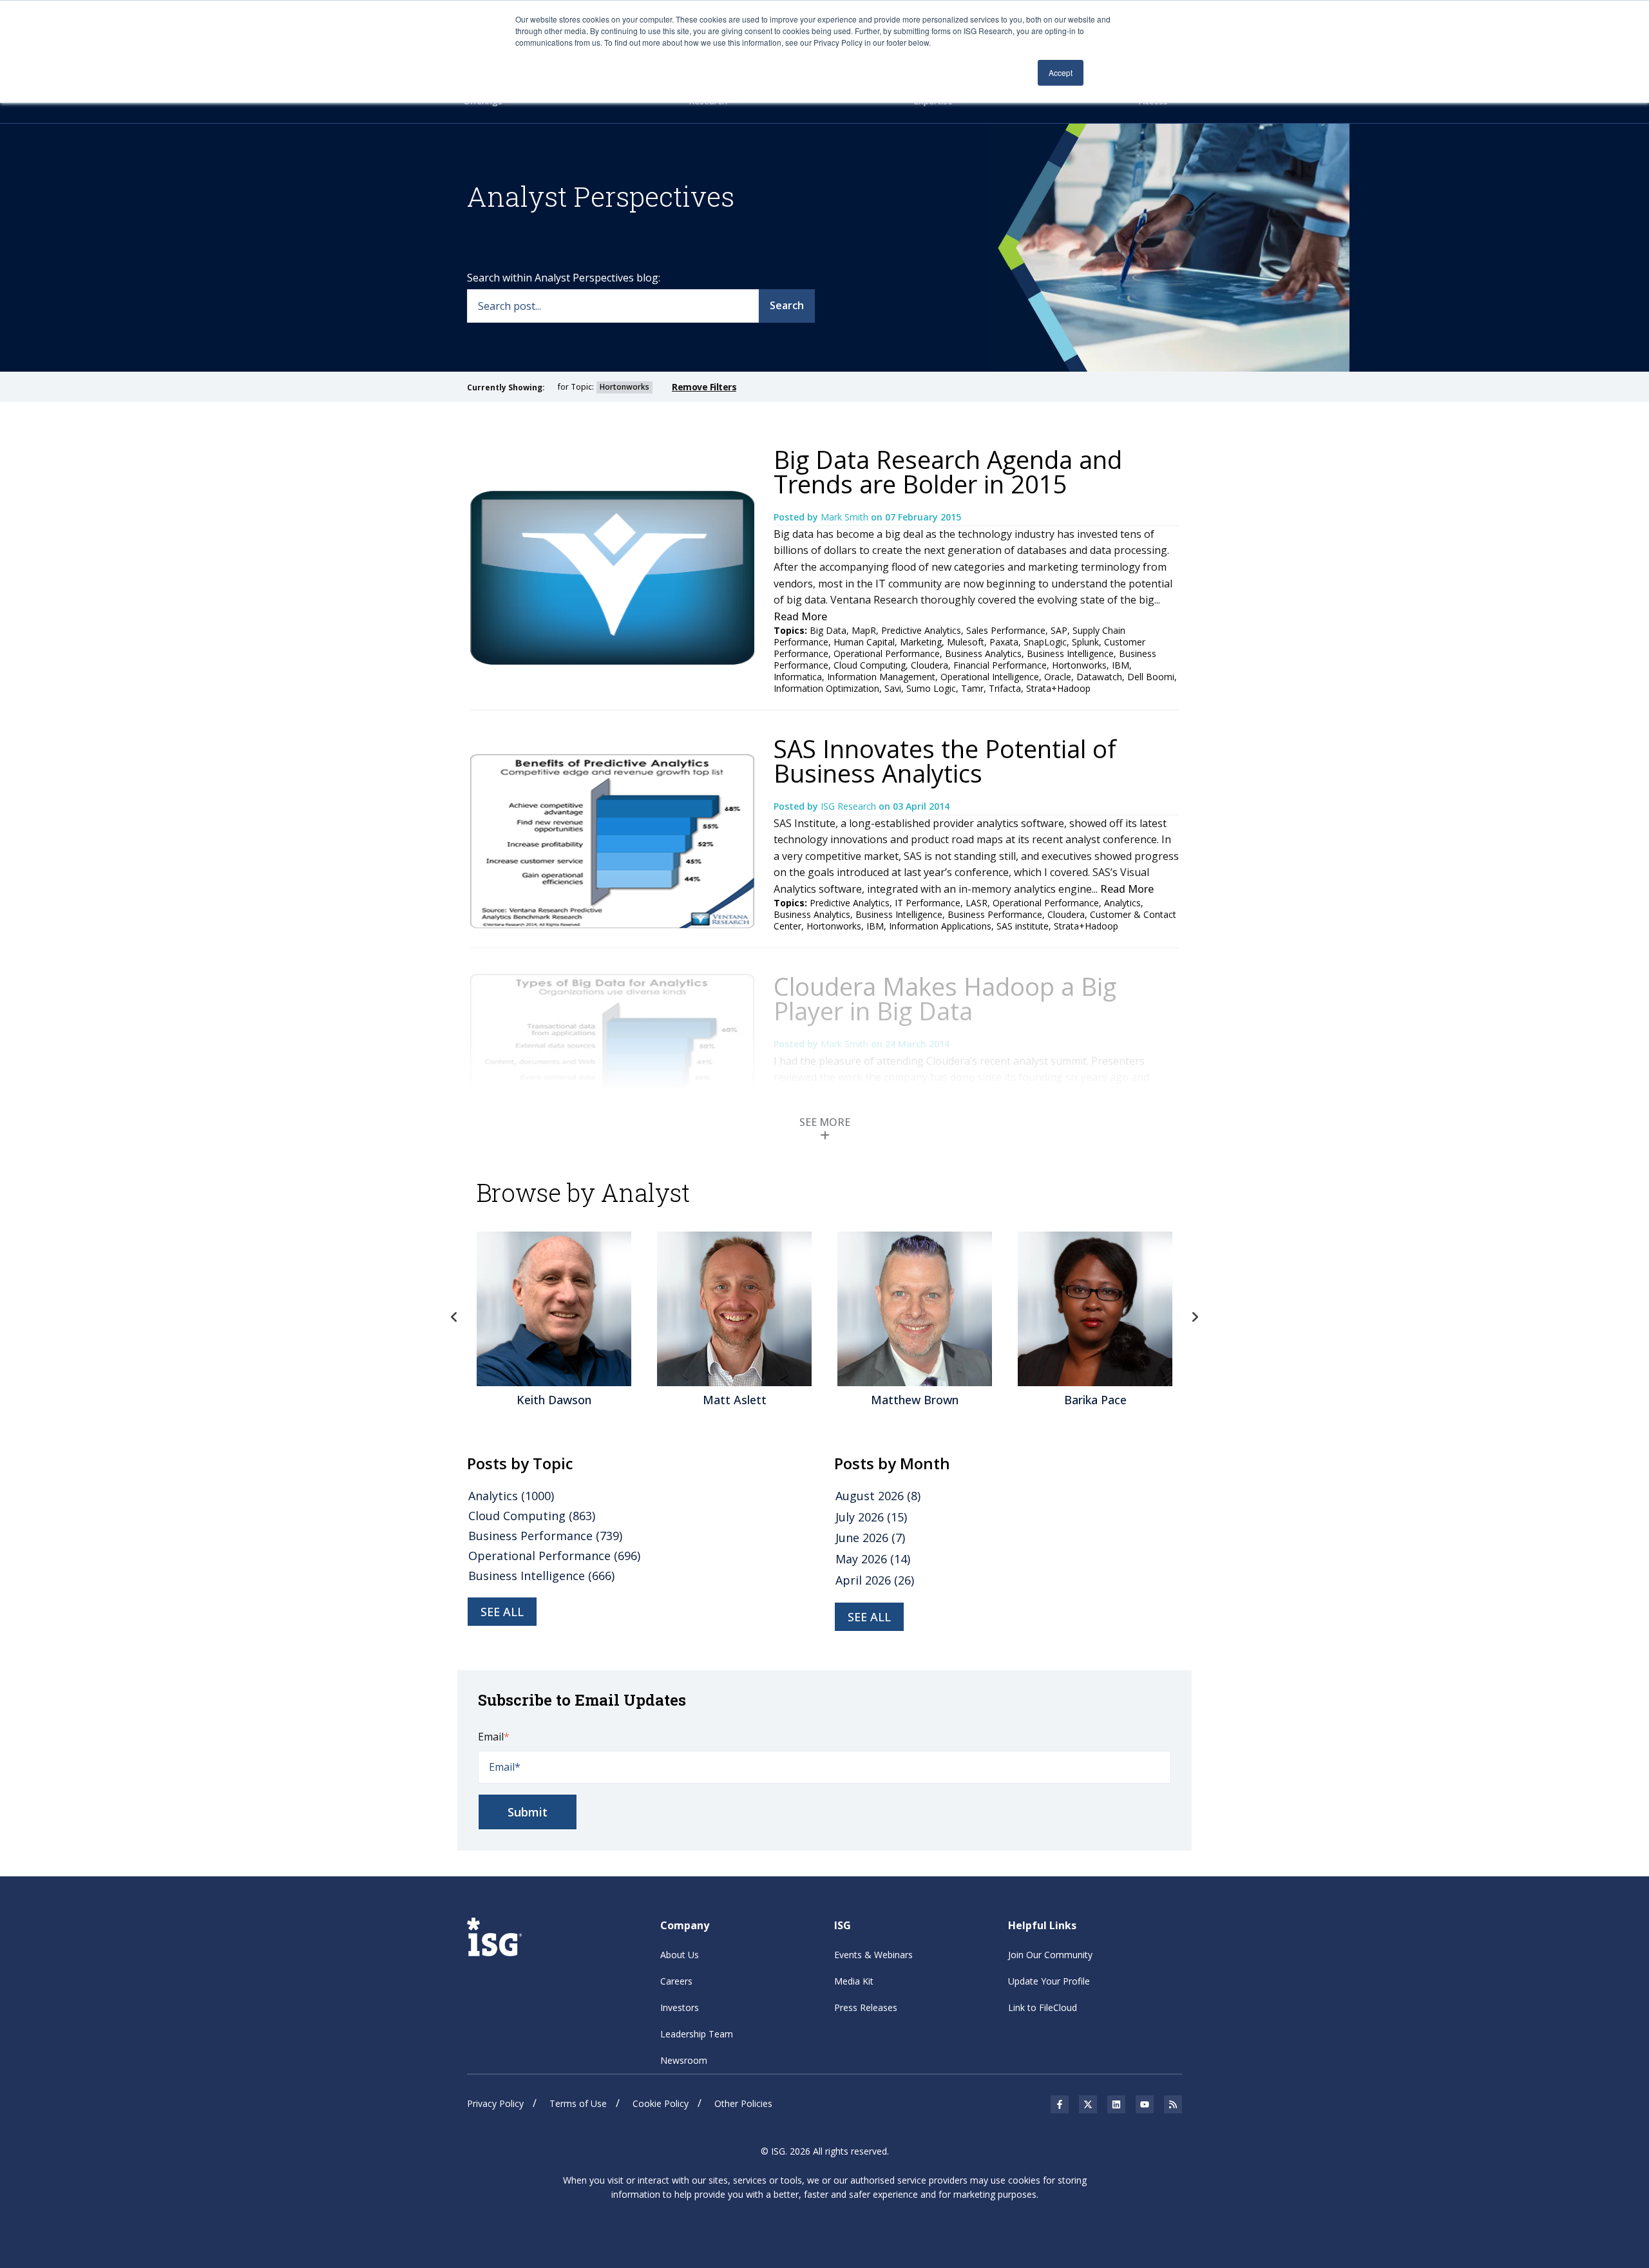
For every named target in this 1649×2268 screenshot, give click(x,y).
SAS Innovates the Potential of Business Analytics (945, 761)
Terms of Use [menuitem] (578, 2103)
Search (787, 305)
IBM (1120, 665)
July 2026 (871, 1517)
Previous (454, 1317)
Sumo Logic (931, 688)
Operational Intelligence (990, 677)
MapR (864, 630)
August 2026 (878, 1496)
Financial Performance (1000, 665)
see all (502, 1612)
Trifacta (1005, 688)
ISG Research (850, 806)
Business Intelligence (1070, 653)
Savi (893, 688)
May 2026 (873, 1559)
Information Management (881, 677)
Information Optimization (826, 688)
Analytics (1122, 903)
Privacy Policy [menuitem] (495, 2103)
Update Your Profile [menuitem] (1049, 1981)
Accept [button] (1061, 72)
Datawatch (1099, 677)
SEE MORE (825, 1122)
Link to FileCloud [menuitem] (1043, 2007)
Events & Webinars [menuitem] (873, 1955)
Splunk (1085, 642)
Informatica (798, 677)
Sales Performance (1006, 630)
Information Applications (940, 926)
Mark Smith (846, 517)
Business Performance (995, 914)
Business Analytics (983, 653)
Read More (800, 616)
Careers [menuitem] (676, 1981)
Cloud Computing (870, 665)
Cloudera (929, 665)
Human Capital (864, 642)
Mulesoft (966, 642)
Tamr (972, 688)
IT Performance (928, 903)
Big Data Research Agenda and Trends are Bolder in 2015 (948, 472)
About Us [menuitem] (680, 1955)
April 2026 (875, 1580)
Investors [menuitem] (680, 2007)
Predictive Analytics (921, 630)
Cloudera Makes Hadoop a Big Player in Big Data (945, 998)
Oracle (1058, 677)
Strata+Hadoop (1058, 688)
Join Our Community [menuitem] (1050, 1955)
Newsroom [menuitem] (684, 2060)
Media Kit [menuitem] (854, 1981)
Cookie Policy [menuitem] (661, 2103)
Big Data (828, 630)
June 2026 (870, 1538)
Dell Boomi (1151, 677)
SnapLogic (1045, 642)
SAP (1059, 630)
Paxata (1004, 642)
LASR (977, 903)
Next (1195, 1317)
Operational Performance (887, 653)
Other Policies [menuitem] (743, 2103)
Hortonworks (1079, 665)
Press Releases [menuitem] (866, 2007)
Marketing (921, 642)
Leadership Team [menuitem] (697, 2034)
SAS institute (1023, 926)
